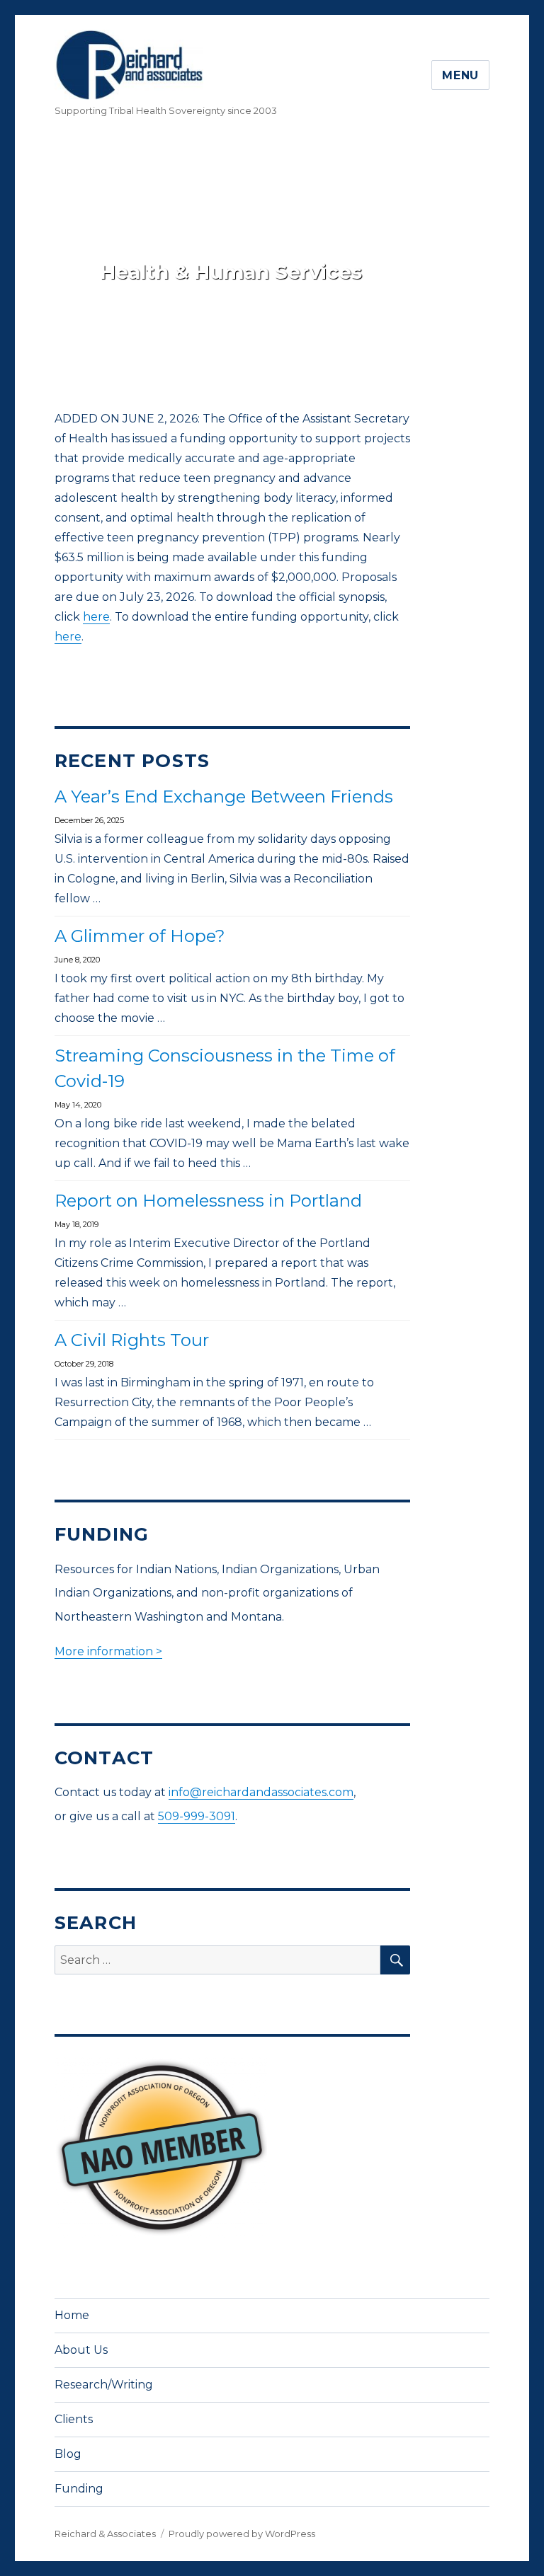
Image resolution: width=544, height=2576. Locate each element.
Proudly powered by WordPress (242, 2534)
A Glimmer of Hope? (140, 936)
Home (72, 2315)
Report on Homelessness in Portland (208, 1201)
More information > (108, 1651)
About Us (81, 2350)
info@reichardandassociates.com (261, 1792)
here (96, 617)
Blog (68, 2454)
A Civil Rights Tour (132, 1340)
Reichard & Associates (105, 2534)
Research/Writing (104, 2385)
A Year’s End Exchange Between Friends (224, 797)
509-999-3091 (197, 1816)
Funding (79, 2489)
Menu (460, 75)
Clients (74, 2419)
